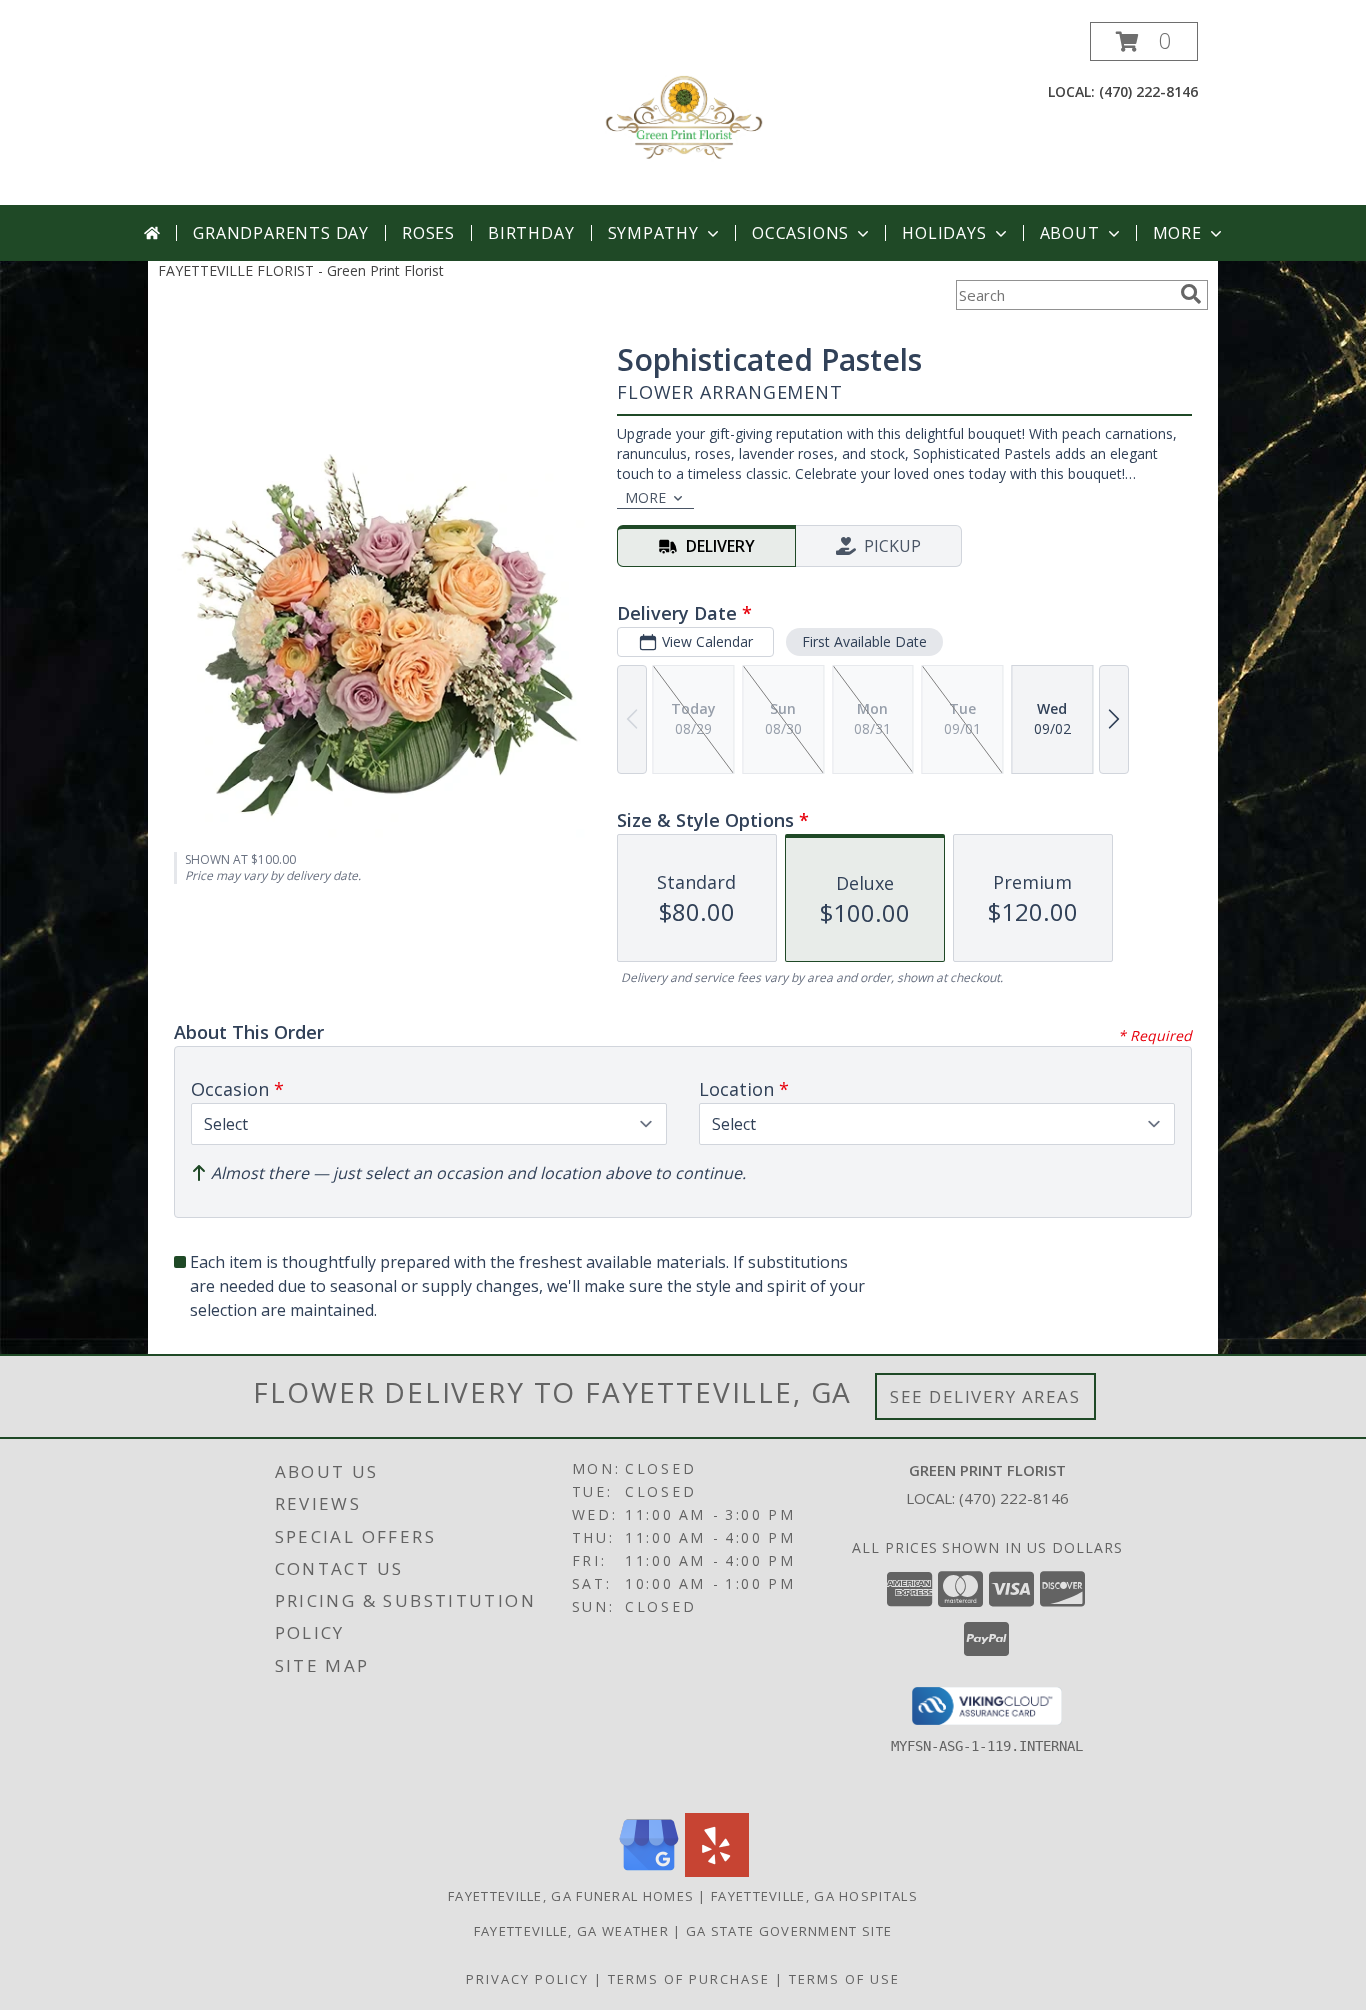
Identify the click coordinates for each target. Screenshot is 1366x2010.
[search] (1191, 294)
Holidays (944, 233)
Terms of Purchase (689, 1979)
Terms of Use (844, 1979)
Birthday (531, 233)
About (1070, 233)
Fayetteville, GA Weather (571, 1931)
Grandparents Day (281, 233)
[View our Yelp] (717, 1871)
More (1177, 233)
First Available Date (864, 641)
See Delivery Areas (985, 1396)
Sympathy (653, 233)
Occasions (800, 233)
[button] (1144, 41)
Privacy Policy (527, 1979)
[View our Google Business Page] (649, 1871)
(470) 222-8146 (1148, 91)
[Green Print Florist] (683, 113)
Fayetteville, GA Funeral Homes (571, 1896)
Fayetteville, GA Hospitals (814, 1896)
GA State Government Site (789, 1931)
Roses (428, 233)
